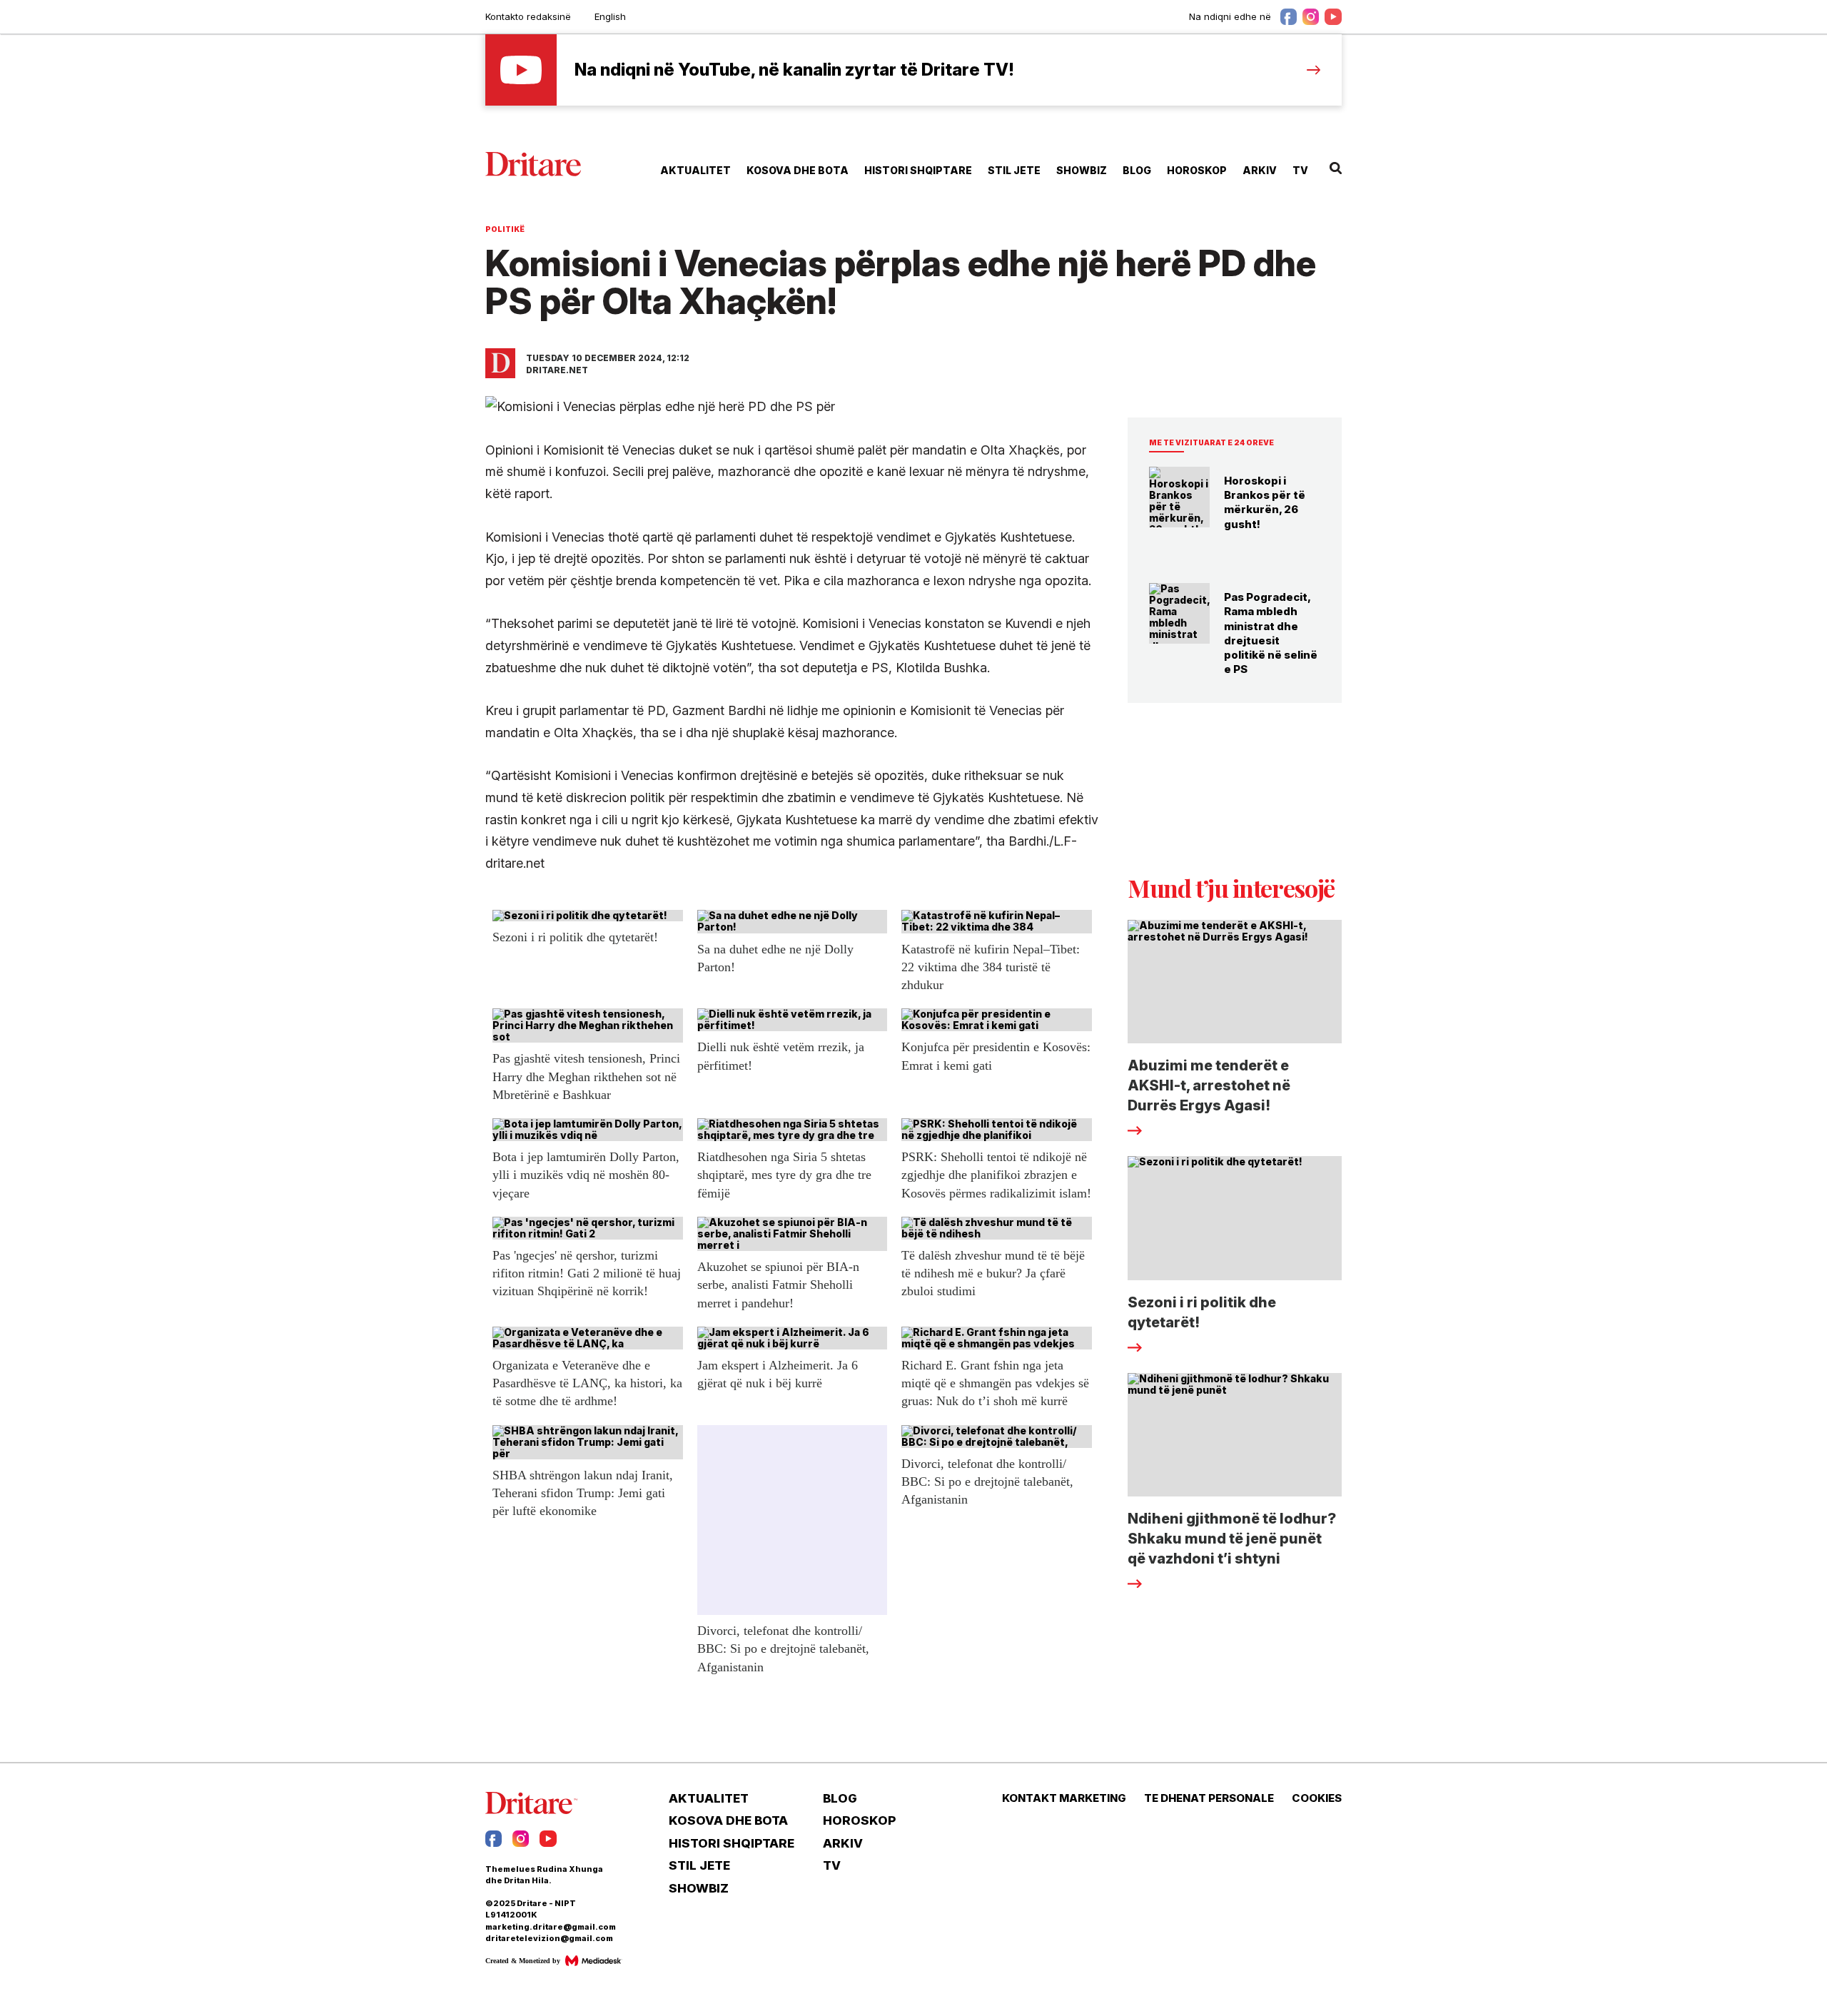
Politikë (505, 229)
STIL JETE (1014, 170)
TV (1300, 170)
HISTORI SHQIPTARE (918, 170)
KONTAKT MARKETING (1064, 1798)
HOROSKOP (1197, 170)
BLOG (1137, 170)
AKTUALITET (695, 170)
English (610, 16)
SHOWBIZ (1082, 170)
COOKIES (1317, 1798)
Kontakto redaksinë (528, 16)
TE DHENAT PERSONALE (1209, 1798)
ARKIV (1260, 170)
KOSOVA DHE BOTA (798, 170)
